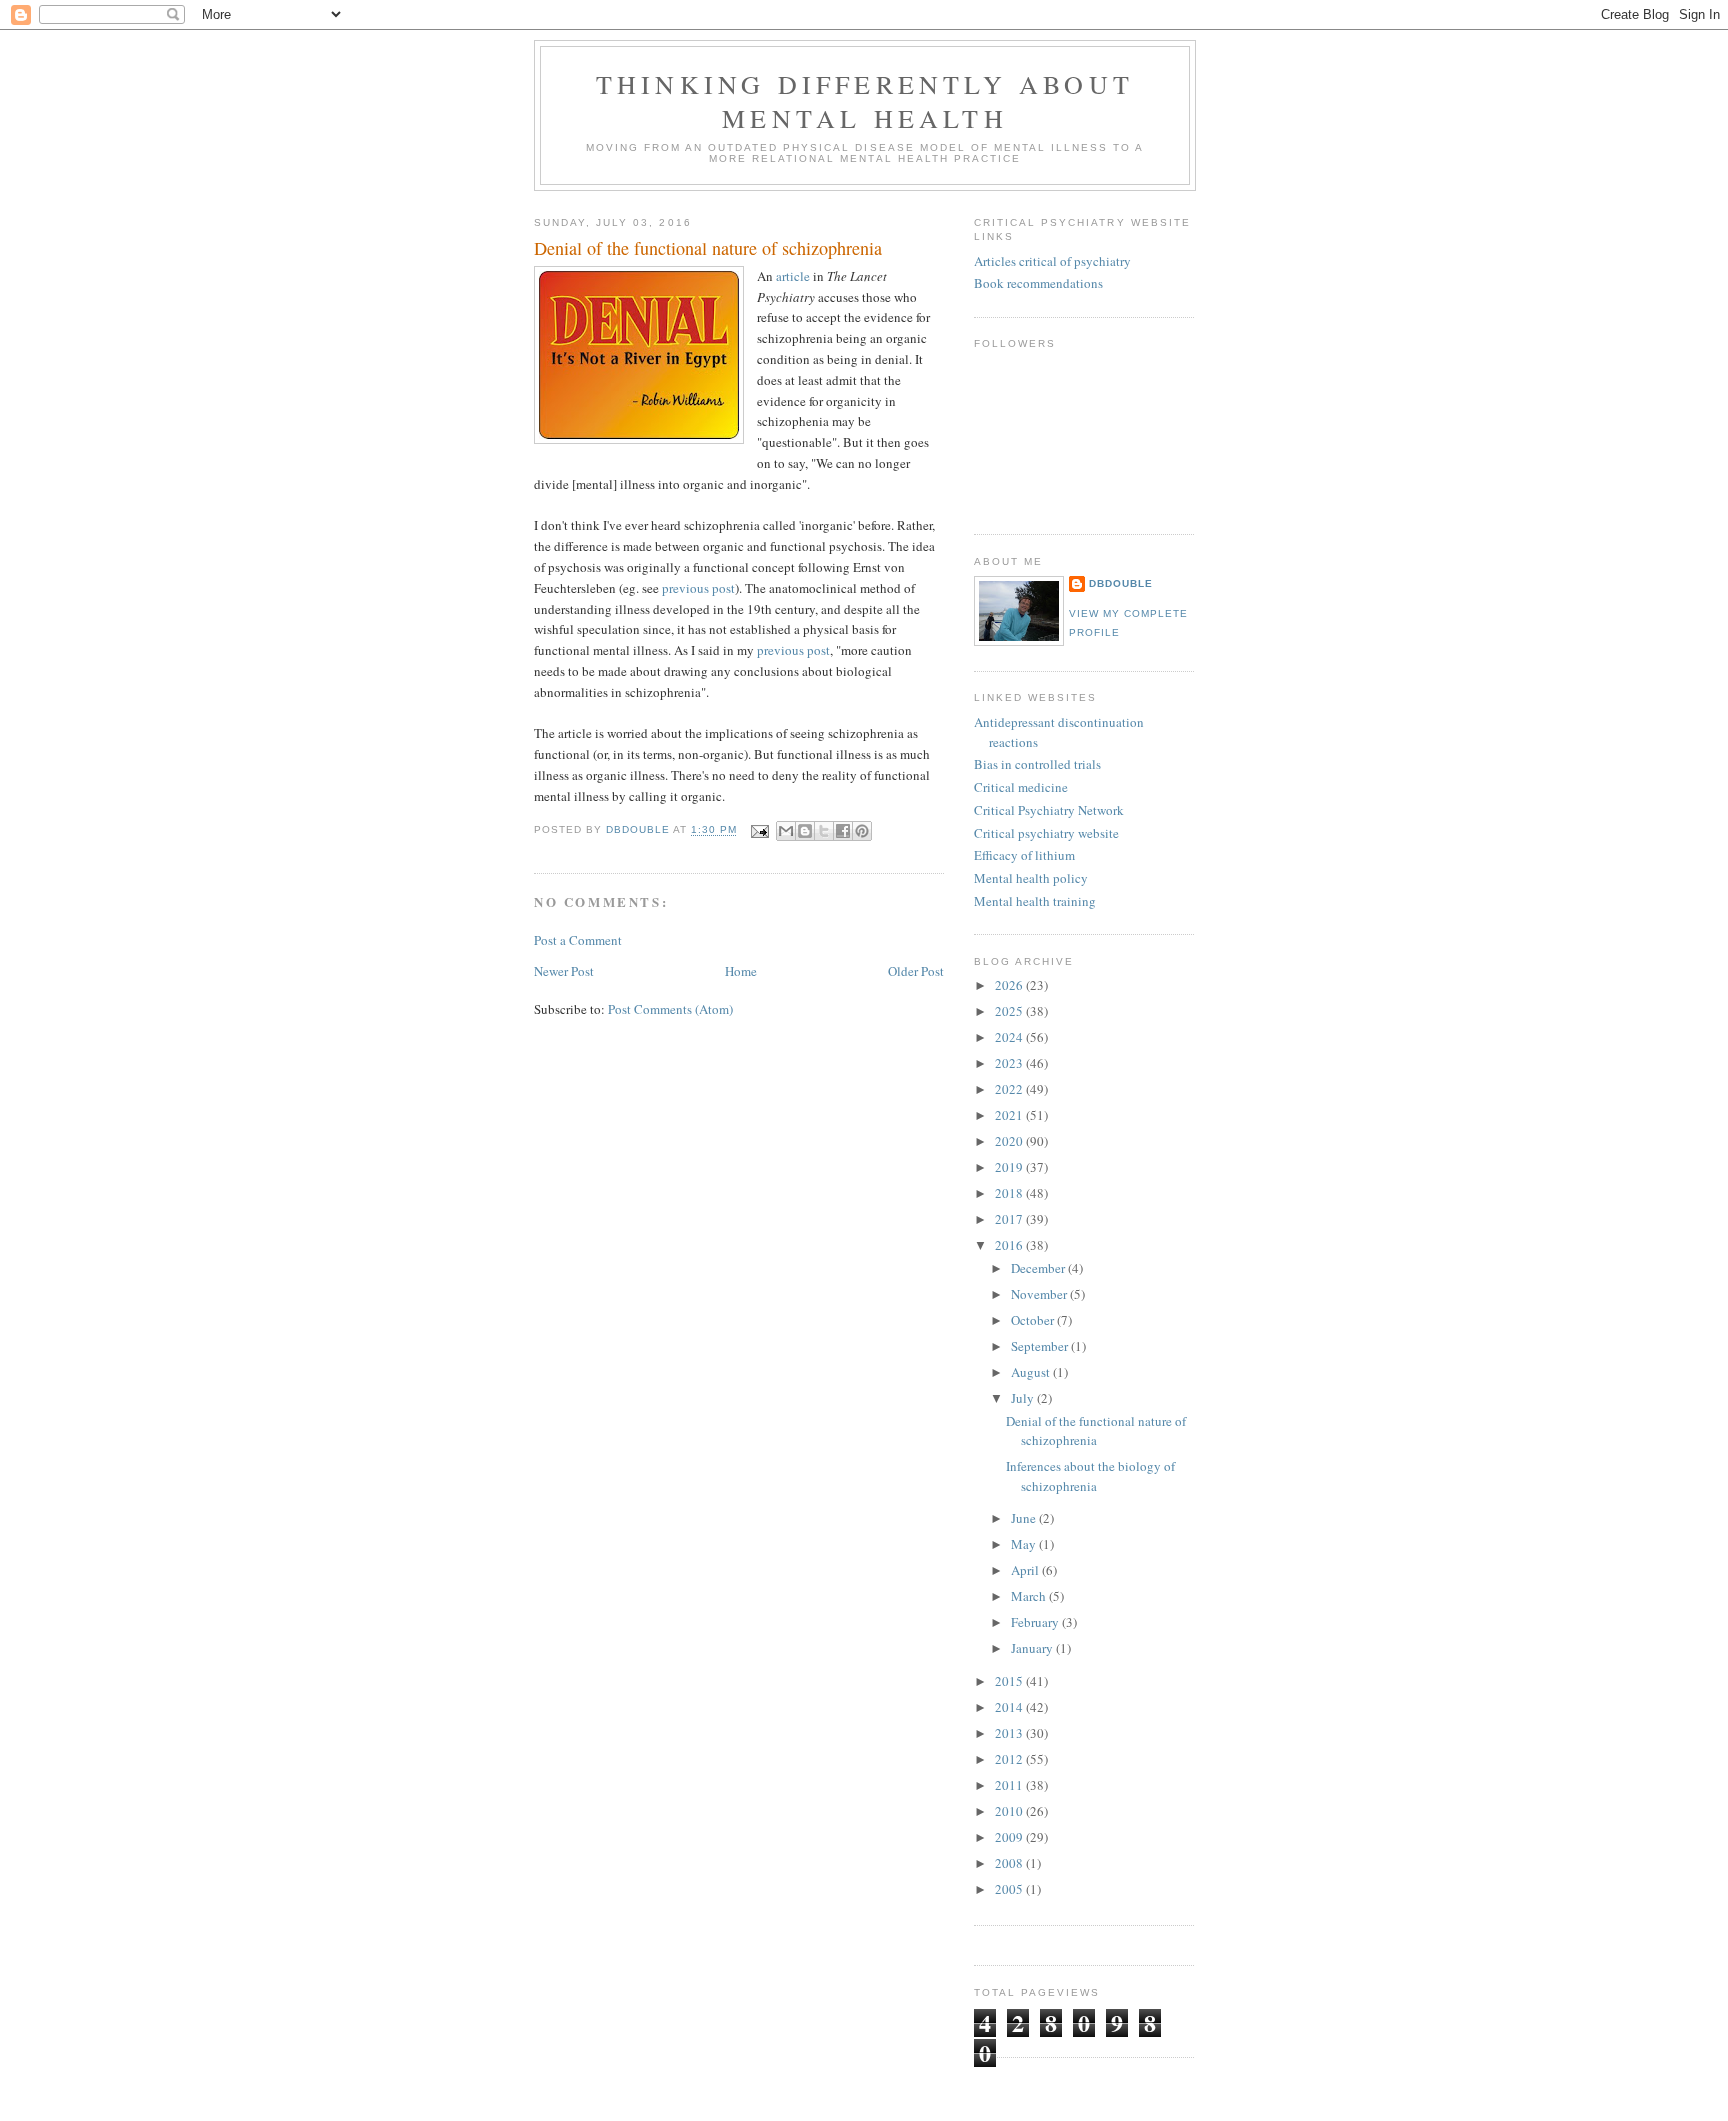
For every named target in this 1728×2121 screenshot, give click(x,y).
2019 (1010, 1167)
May (1025, 1544)
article (793, 276)
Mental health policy (1031, 878)
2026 (1010, 985)
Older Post (916, 971)
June (1025, 1518)
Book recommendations (1038, 283)
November (1040, 1294)
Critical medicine (1021, 787)
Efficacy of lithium (1024, 855)
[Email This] (786, 831)
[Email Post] (758, 830)
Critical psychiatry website (1046, 833)
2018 (1010, 1193)
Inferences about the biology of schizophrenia (1090, 1476)
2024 (1010, 1037)
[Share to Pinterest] (862, 831)
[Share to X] (824, 831)
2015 (1010, 1681)
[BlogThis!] (805, 831)
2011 (1010, 1785)
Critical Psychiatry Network (1049, 810)
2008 (1010, 1863)
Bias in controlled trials (1037, 764)
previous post (698, 588)
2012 (1010, 1759)
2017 (1010, 1219)
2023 (1010, 1063)
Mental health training (1035, 901)
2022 (1010, 1089)
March (1030, 1596)
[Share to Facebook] (843, 831)
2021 (1010, 1115)
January (1033, 1648)
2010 (1010, 1811)
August (1032, 1372)
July (1024, 1398)
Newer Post (564, 971)
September (1041, 1346)
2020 (1010, 1141)
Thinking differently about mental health (865, 101)
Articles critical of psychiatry (1052, 261)
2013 (1010, 1733)
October (1034, 1320)
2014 (1010, 1707)
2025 (1010, 1011)
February (1036, 1622)
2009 (1010, 1837)
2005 (1010, 1889)
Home (741, 971)
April (1026, 1570)
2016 (1010, 1245)
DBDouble (1121, 583)
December (1039, 1268)
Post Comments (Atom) (670, 1009)
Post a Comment (578, 940)
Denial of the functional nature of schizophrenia (1096, 1431)
